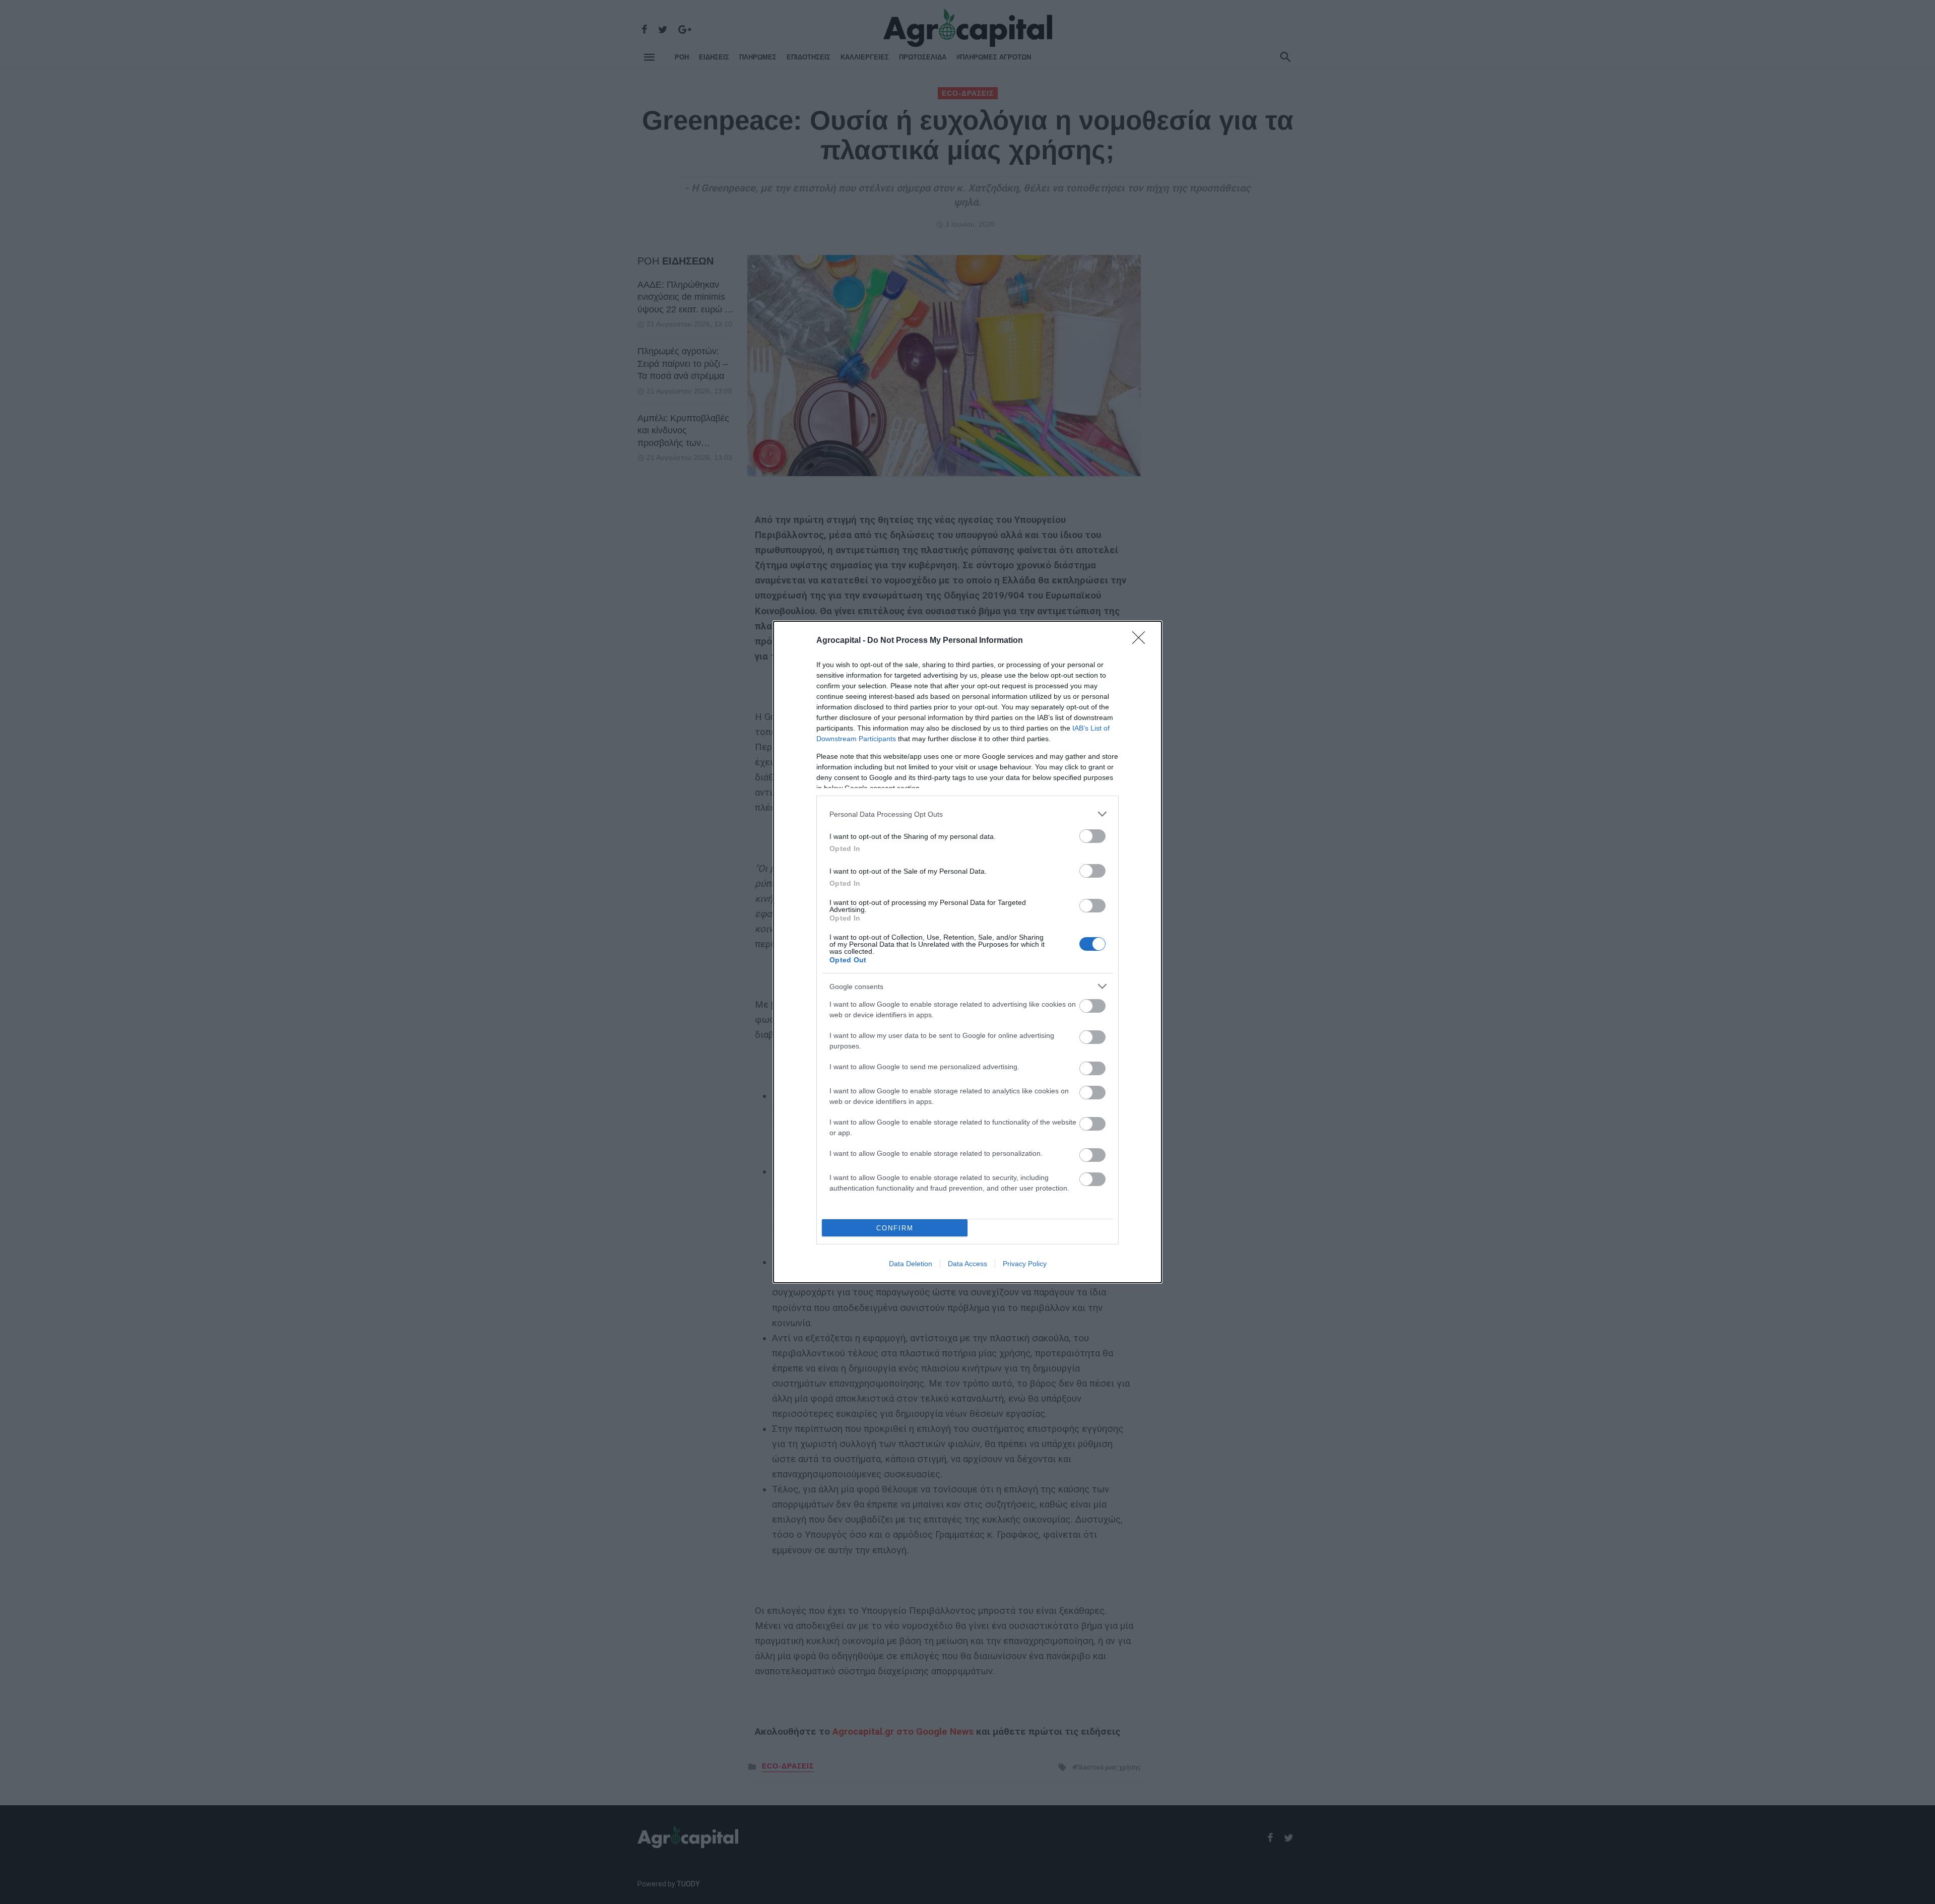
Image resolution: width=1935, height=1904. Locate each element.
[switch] (1092, 836)
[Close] (1142, 641)
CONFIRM (895, 1228)
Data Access (967, 1264)
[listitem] (967, 814)
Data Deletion (911, 1264)
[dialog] (967, 952)
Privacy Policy (1025, 1264)
